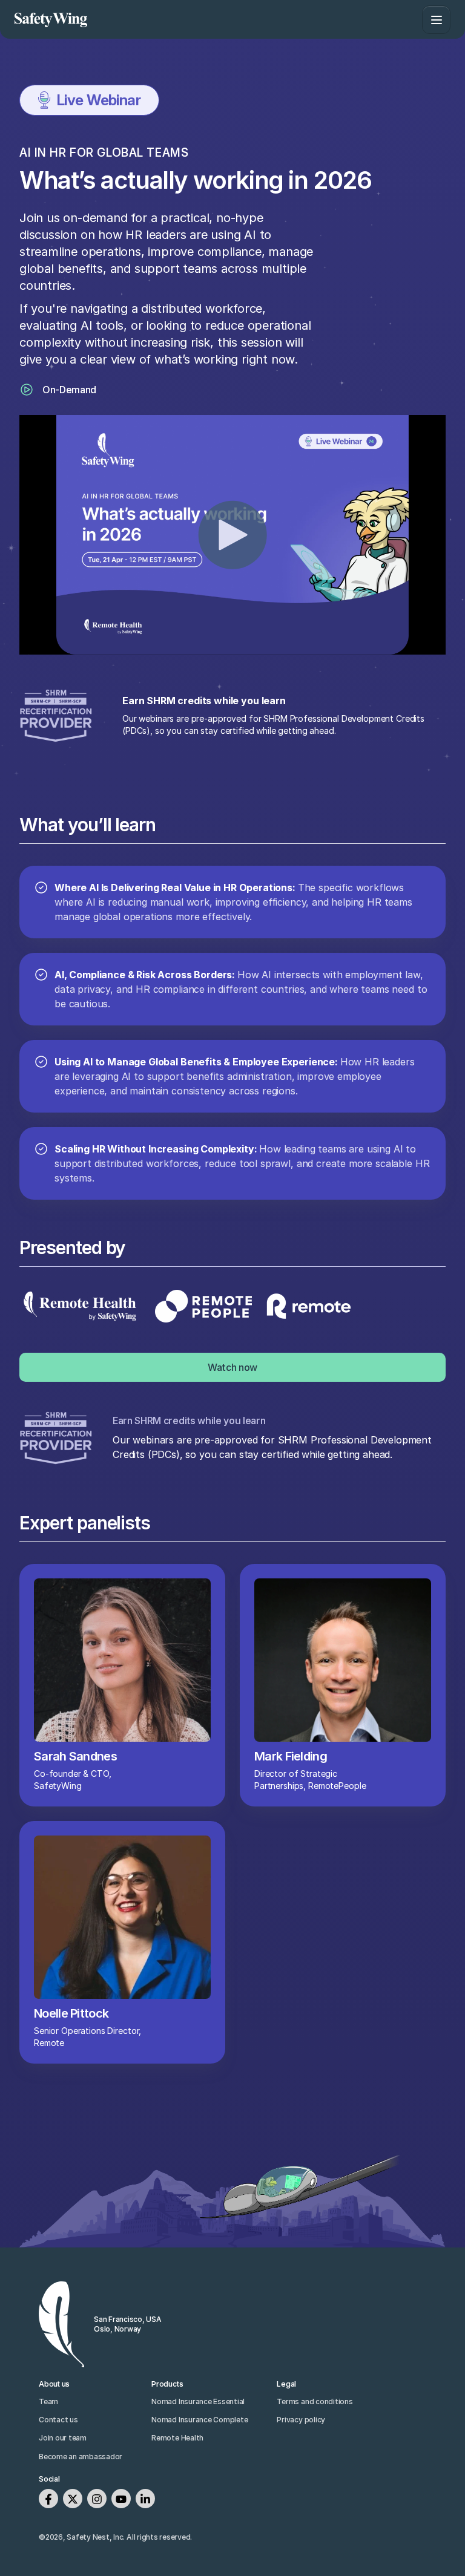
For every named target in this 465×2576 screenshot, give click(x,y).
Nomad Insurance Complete (200, 2420)
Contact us (58, 2420)
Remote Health (177, 2438)
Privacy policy (301, 2420)
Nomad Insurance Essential (198, 2401)
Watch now (232, 1367)
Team (48, 2401)
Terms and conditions (315, 2401)
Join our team (63, 2438)
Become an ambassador (81, 2457)
